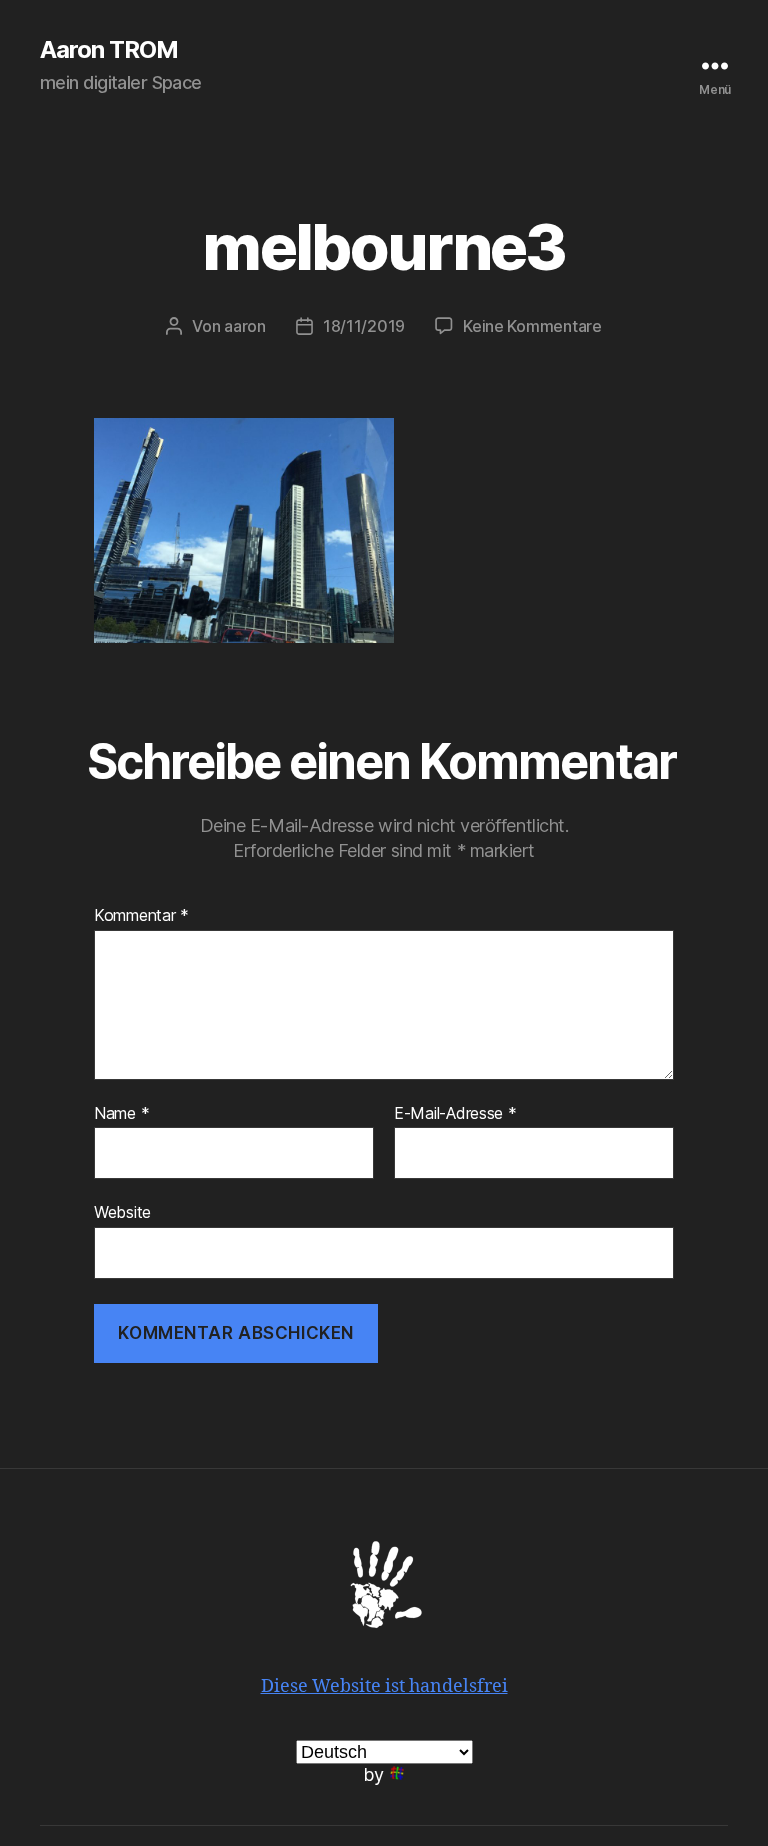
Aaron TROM (109, 50)
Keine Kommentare (532, 326)
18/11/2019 (364, 326)
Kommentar (141, 916)
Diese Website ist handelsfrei (384, 1686)
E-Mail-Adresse (455, 1114)
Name (121, 1114)
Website (122, 1212)
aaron (245, 326)
